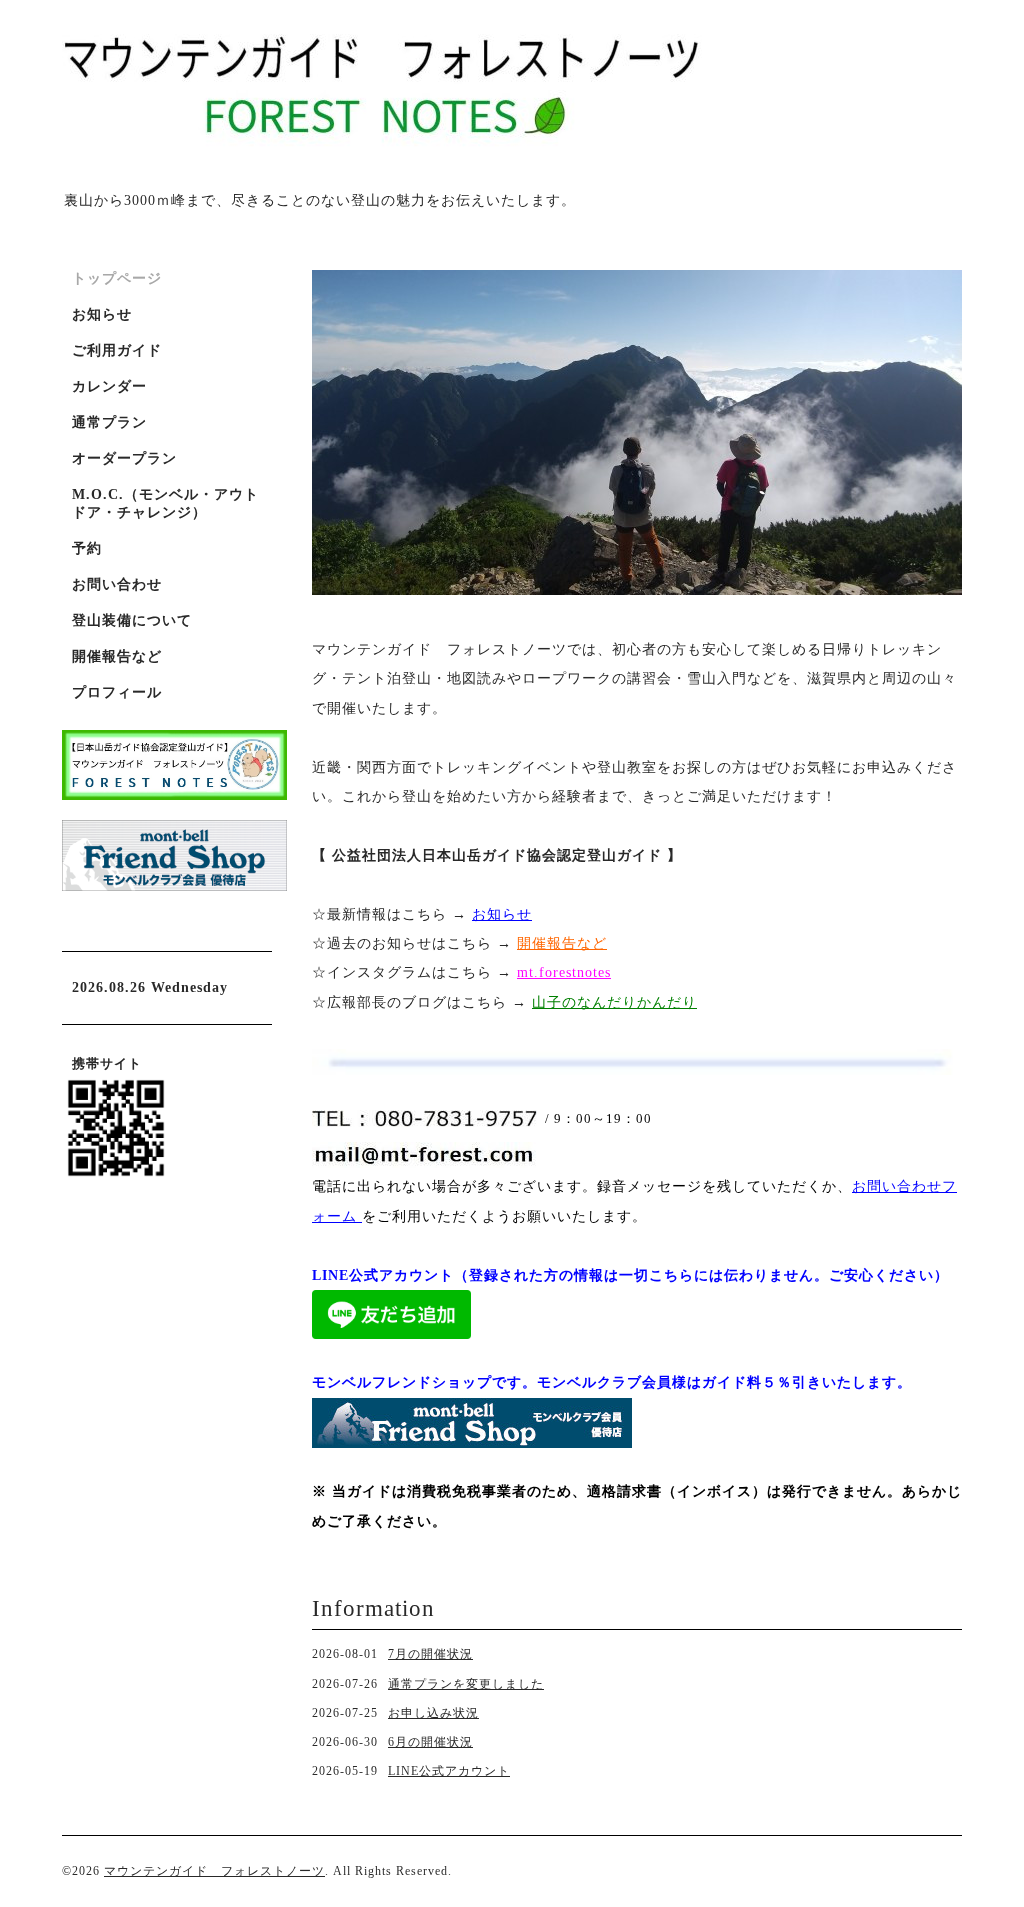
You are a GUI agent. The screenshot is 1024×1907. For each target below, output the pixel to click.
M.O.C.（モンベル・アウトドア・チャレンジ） (165, 503)
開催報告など (117, 656)
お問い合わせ (117, 584)
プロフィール (117, 692)
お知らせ (502, 914)
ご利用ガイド (117, 350)
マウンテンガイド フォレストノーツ (214, 1871)
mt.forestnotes (564, 972)
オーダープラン (124, 458)
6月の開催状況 (430, 1742)
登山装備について (132, 620)
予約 (87, 548)
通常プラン (109, 422)
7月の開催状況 (430, 1654)
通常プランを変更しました (466, 1684)
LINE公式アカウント (449, 1771)
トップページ (117, 278)
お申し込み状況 (433, 1713)
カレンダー (109, 386)
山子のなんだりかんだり (614, 1002)
